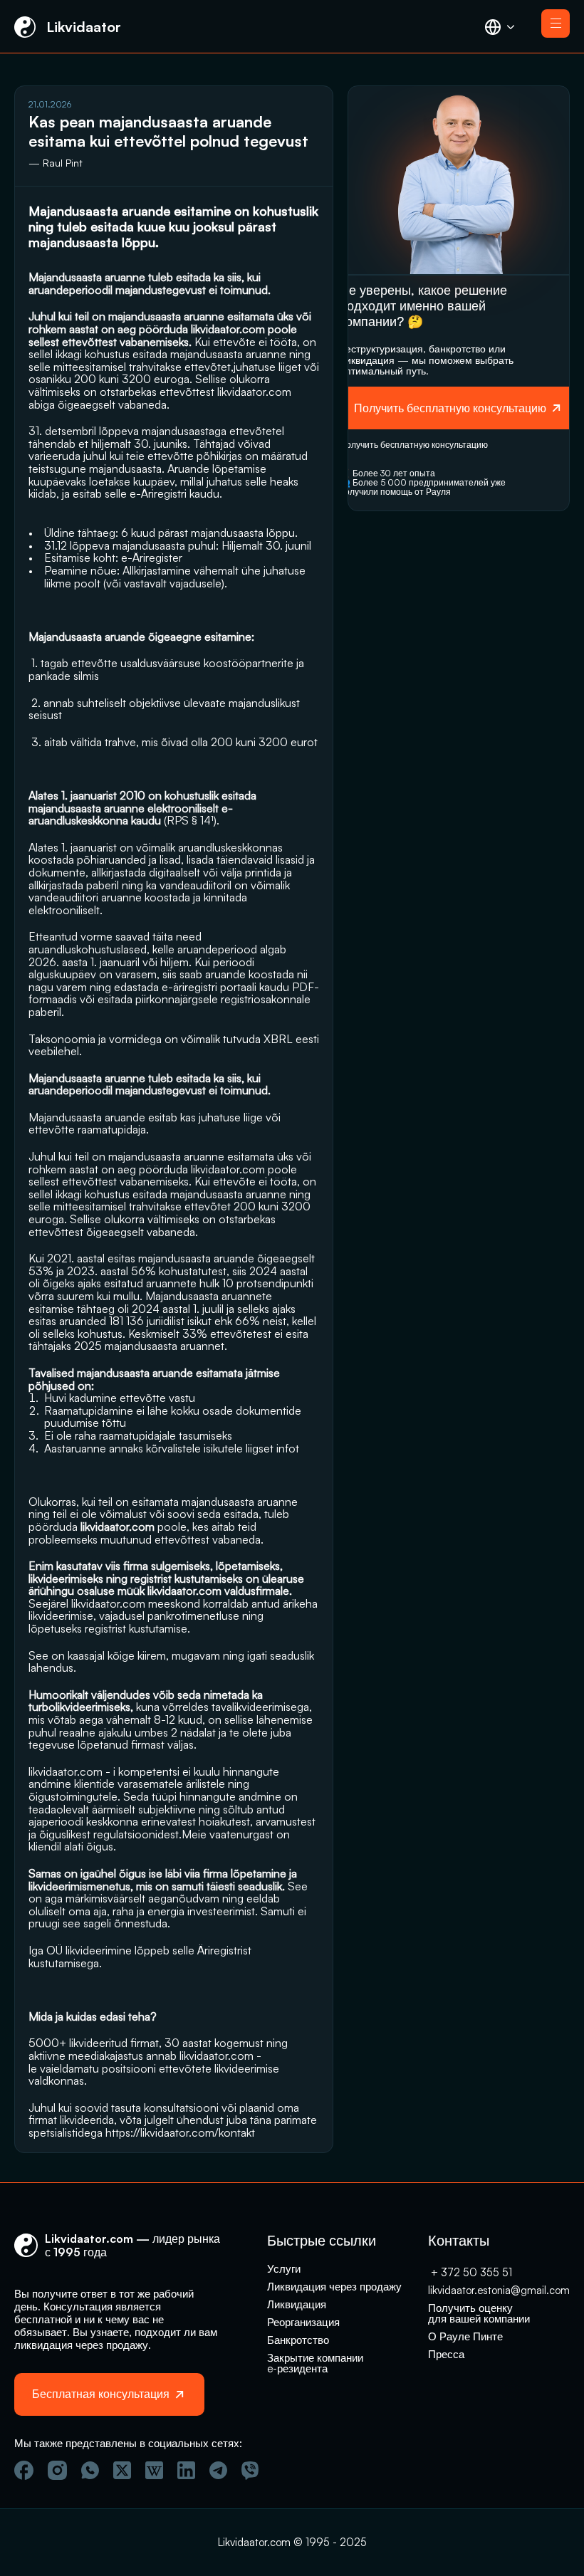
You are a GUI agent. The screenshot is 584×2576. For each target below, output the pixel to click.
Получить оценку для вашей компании (479, 2313)
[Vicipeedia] (154, 2470)
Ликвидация (297, 2304)
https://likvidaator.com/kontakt (180, 2132)
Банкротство (298, 2340)
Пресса (446, 2354)
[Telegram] (218, 2470)
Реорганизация (303, 2322)
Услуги (284, 2269)
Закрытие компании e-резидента (317, 2363)
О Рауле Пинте (465, 2336)
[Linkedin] (186, 2470)
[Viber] (250, 2471)
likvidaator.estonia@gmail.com (499, 2290)
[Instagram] (57, 2470)
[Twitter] (122, 2470)
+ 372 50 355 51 (470, 2272)
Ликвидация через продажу (334, 2287)
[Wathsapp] (90, 2470)
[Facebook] (24, 2470)
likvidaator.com (254, 392)
